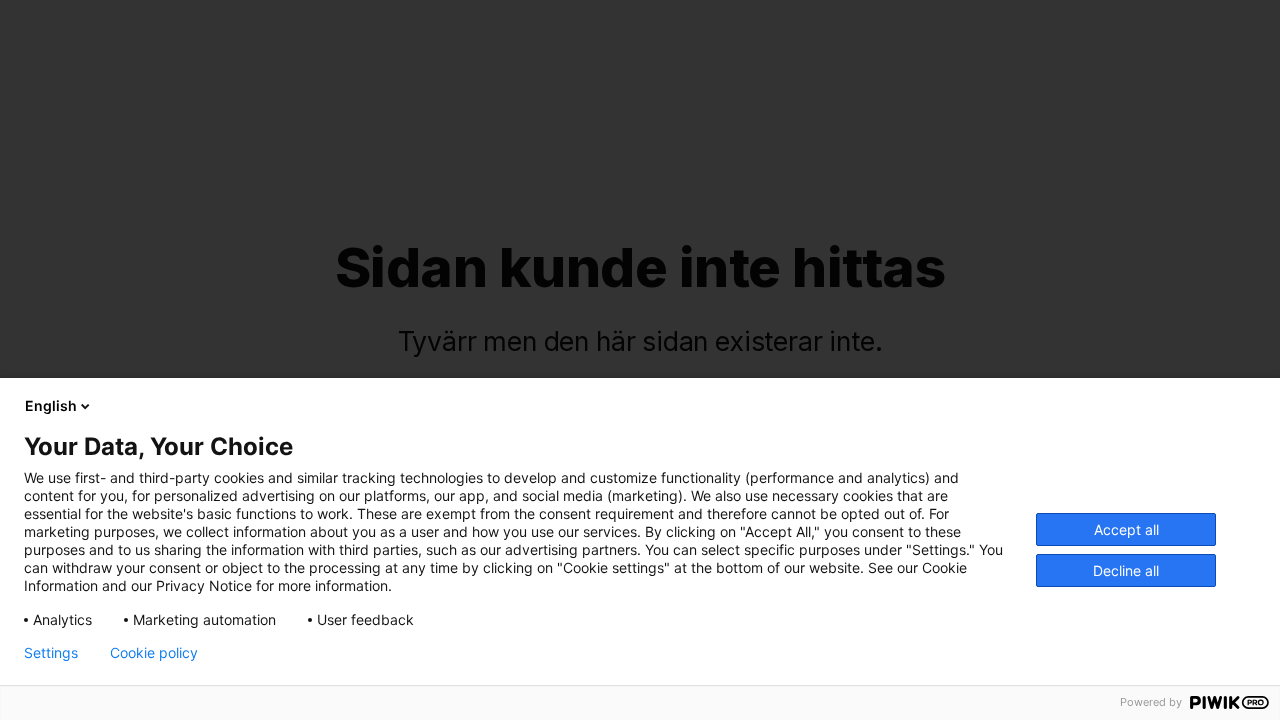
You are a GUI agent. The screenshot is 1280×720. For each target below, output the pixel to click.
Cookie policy (154, 653)
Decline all (1126, 570)
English (51, 405)
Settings (51, 653)
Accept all (1126, 529)
